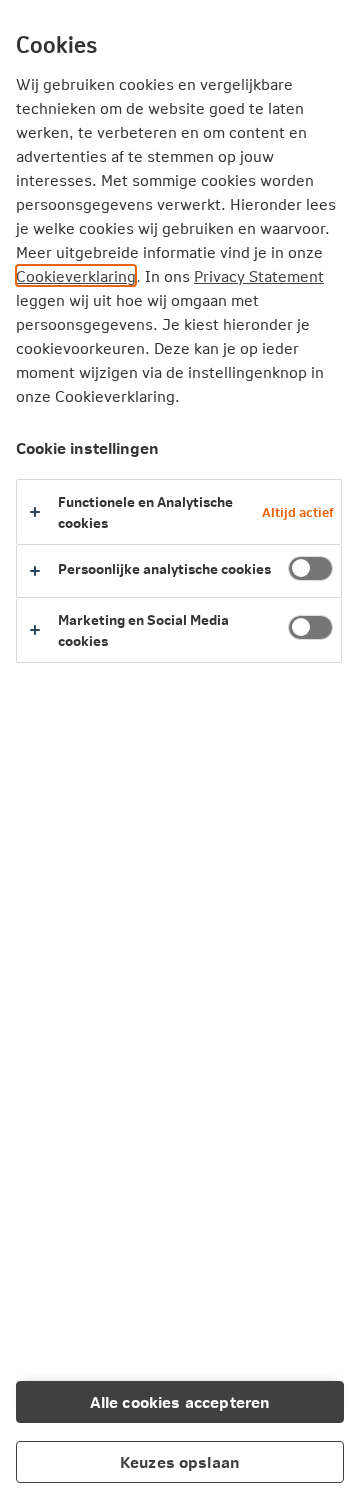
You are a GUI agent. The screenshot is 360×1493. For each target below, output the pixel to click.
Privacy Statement (259, 275)
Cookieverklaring (76, 275)
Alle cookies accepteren (180, 1401)
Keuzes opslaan (180, 1461)
